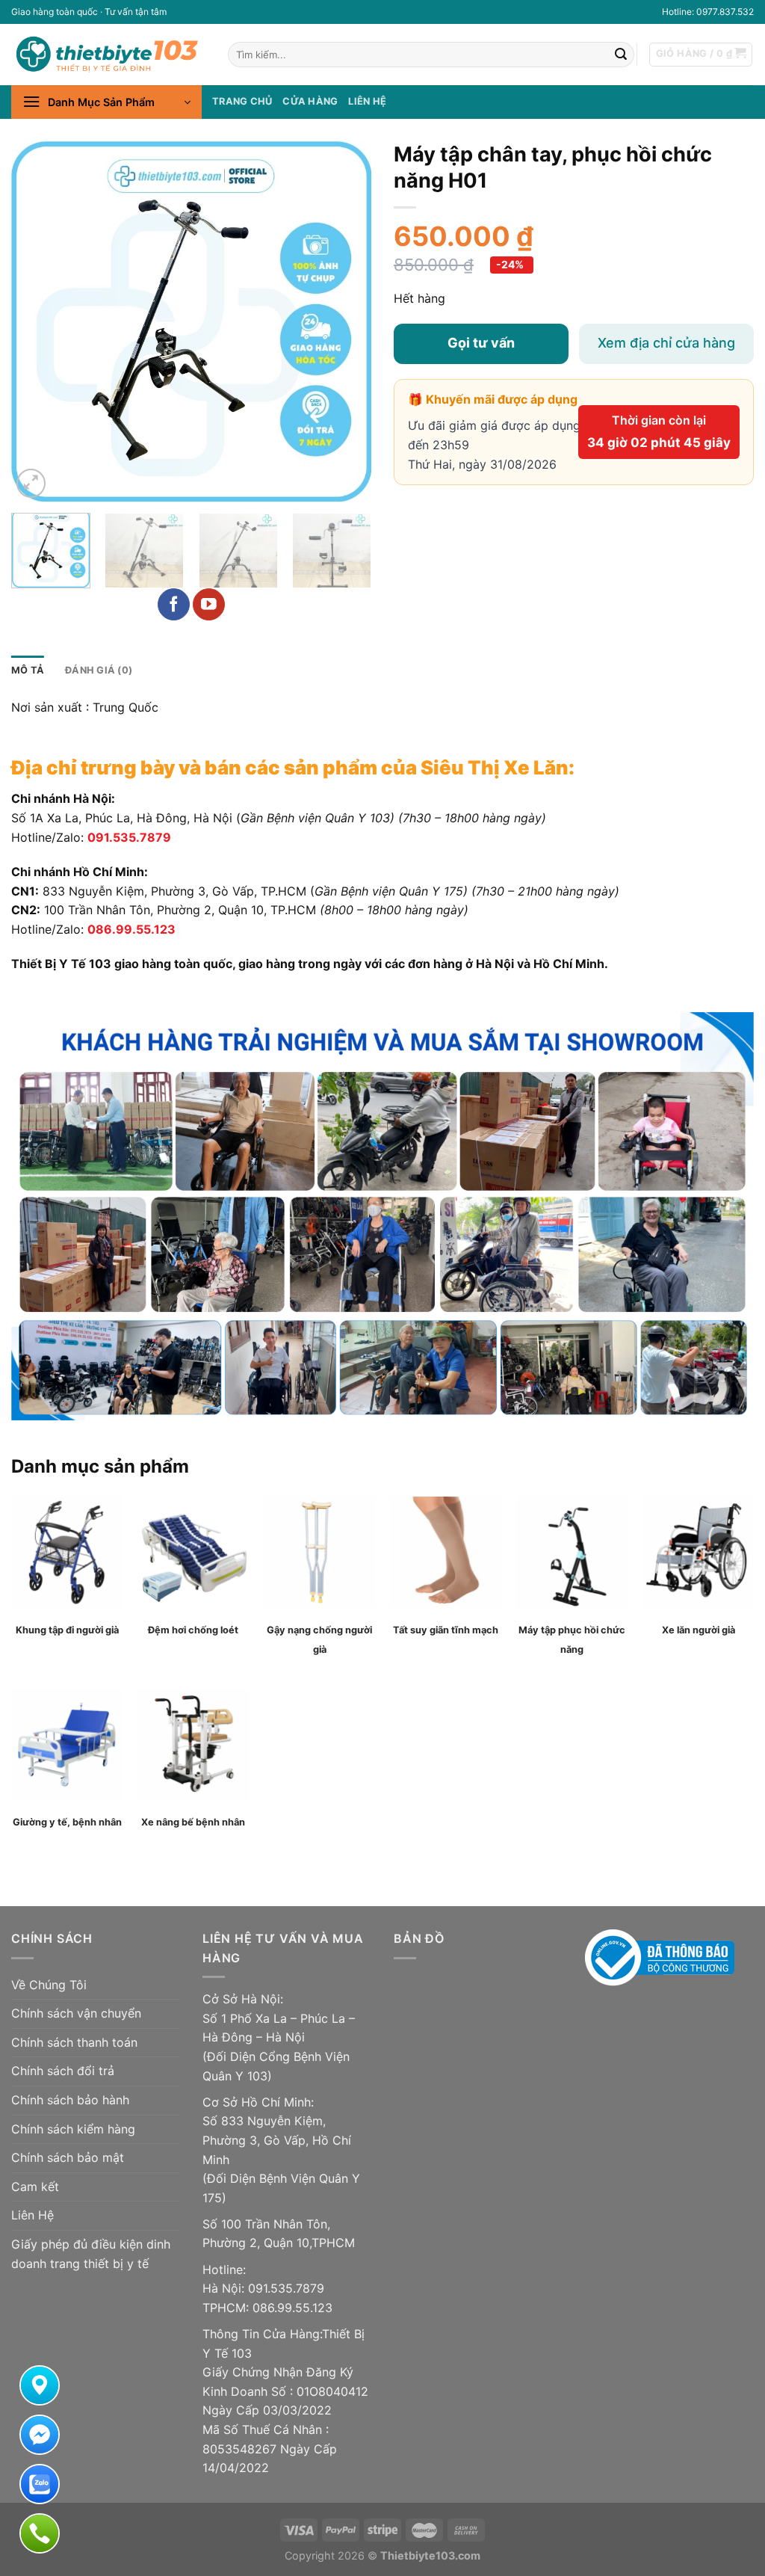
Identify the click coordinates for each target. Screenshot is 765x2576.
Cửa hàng (310, 101)
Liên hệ (367, 101)
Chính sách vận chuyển (76, 2013)
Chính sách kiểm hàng (73, 2129)
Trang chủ (242, 101)
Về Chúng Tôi (49, 1985)
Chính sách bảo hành (70, 2100)
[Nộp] (621, 55)
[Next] (345, 321)
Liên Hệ (32, 2215)
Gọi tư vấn (481, 343)
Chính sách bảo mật (68, 2157)
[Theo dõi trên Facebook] (174, 604)
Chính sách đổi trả (63, 2071)
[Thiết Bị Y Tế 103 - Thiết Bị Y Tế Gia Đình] (108, 54)
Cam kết (35, 2187)
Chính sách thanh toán (74, 2042)
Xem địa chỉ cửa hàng (666, 343)
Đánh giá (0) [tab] (99, 670)
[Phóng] (31, 483)
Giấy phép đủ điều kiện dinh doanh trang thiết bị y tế (91, 2254)
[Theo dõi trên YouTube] (209, 604)
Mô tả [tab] (28, 670)
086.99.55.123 (131, 929)
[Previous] (37, 321)
